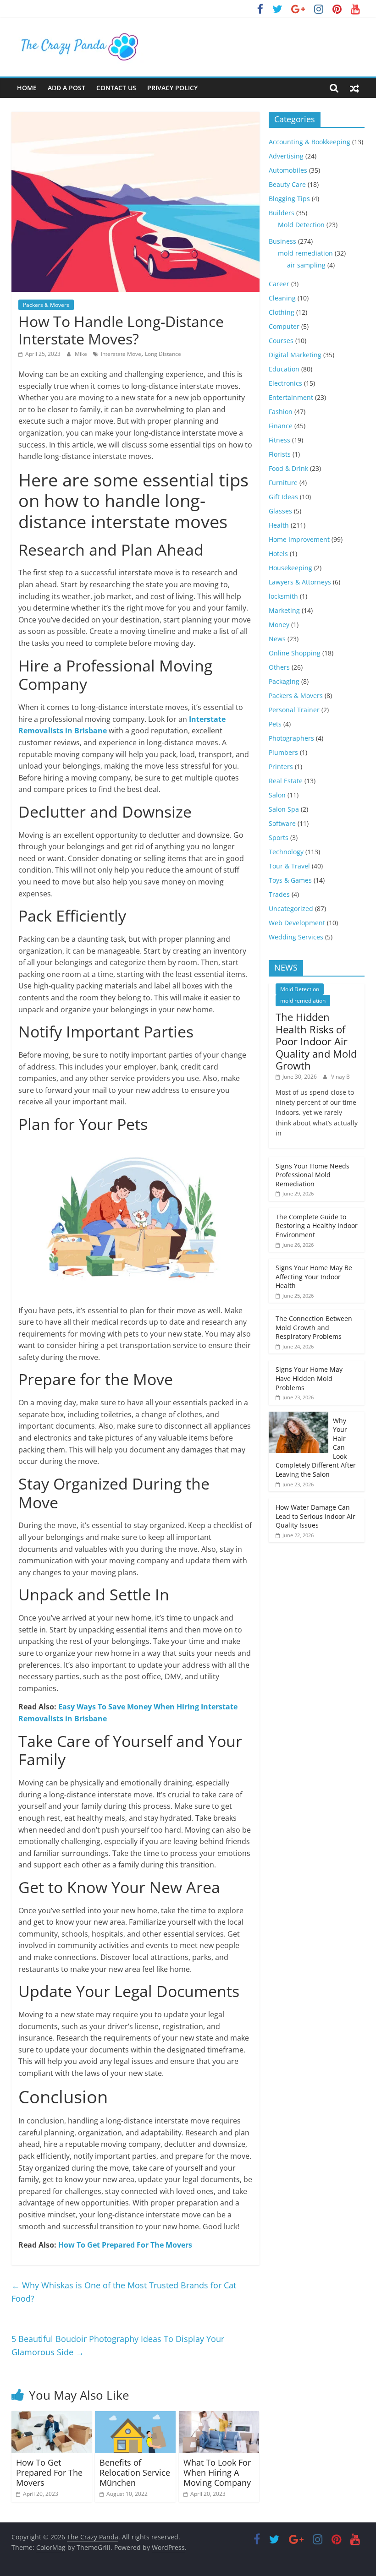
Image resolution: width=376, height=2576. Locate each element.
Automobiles (288, 170)
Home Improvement (299, 539)
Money (279, 625)
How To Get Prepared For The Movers (125, 2245)
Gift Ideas (283, 497)
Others (279, 667)
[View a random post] (354, 88)
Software (282, 823)
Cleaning (282, 298)
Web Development (297, 923)
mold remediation (305, 253)
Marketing (284, 610)
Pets (275, 724)
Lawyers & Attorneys (300, 582)
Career (279, 284)
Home (27, 88)
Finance (281, 426)
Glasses (280, 511)
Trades (279, 894)
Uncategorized (291, 909)
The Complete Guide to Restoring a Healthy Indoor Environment (317, 1226)
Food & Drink (288, 468)
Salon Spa (284, 809)
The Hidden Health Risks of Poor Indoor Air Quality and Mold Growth (316, 1041)
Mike (82, 354)
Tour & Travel (289, 866)
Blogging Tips (289, 199)
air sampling (306, 265)
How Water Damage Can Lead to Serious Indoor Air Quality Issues (315, 1516)
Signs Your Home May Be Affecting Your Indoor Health (314, 1277)
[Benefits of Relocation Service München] (135, 2417)
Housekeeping (290, 568)
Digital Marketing (295, 355)
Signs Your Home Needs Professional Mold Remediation (312, 1175)
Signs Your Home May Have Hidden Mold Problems (309, 1378)
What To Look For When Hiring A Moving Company (217, 2472)
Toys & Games (290, 880)
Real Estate (286, 781)
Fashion (281, 412)
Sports (279, 838)
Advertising (286, 156)
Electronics (285, 383)
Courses (281, 341)
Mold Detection (301, 225)
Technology (286, 852)
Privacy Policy (172, 88)
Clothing (282, 312)
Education (284, 369)
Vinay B (340, 1077)
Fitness (279, 440)
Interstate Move (121, 354)
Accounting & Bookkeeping (310, 142)
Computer (284, 326)
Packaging (284, 681)
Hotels (278, 554)
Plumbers (283, 752)
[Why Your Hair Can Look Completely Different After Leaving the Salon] (299, 1416)
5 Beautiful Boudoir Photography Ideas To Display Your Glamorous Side (118, 2345)
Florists (280, 454)
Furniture (283, 483)
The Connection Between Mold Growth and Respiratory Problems (314, 1327)
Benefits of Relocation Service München (135, 2472)
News (277, 639)
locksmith (283, 596)
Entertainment (291, 397)
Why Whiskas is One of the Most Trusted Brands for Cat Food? (124, 2292)
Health (279, 525)
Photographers (291, 738)
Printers (281, 767)
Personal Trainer (294, 710)
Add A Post (66, 88)
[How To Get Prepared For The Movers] (52, 2417)
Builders (282, 213)
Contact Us (116, 88)
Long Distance (163, 354)
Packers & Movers (46, 305)
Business (282, 241)
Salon (277, 795)
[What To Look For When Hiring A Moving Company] (219, 2417)
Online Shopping (295, 653)
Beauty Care (287, 184)
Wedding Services (296, 937)
